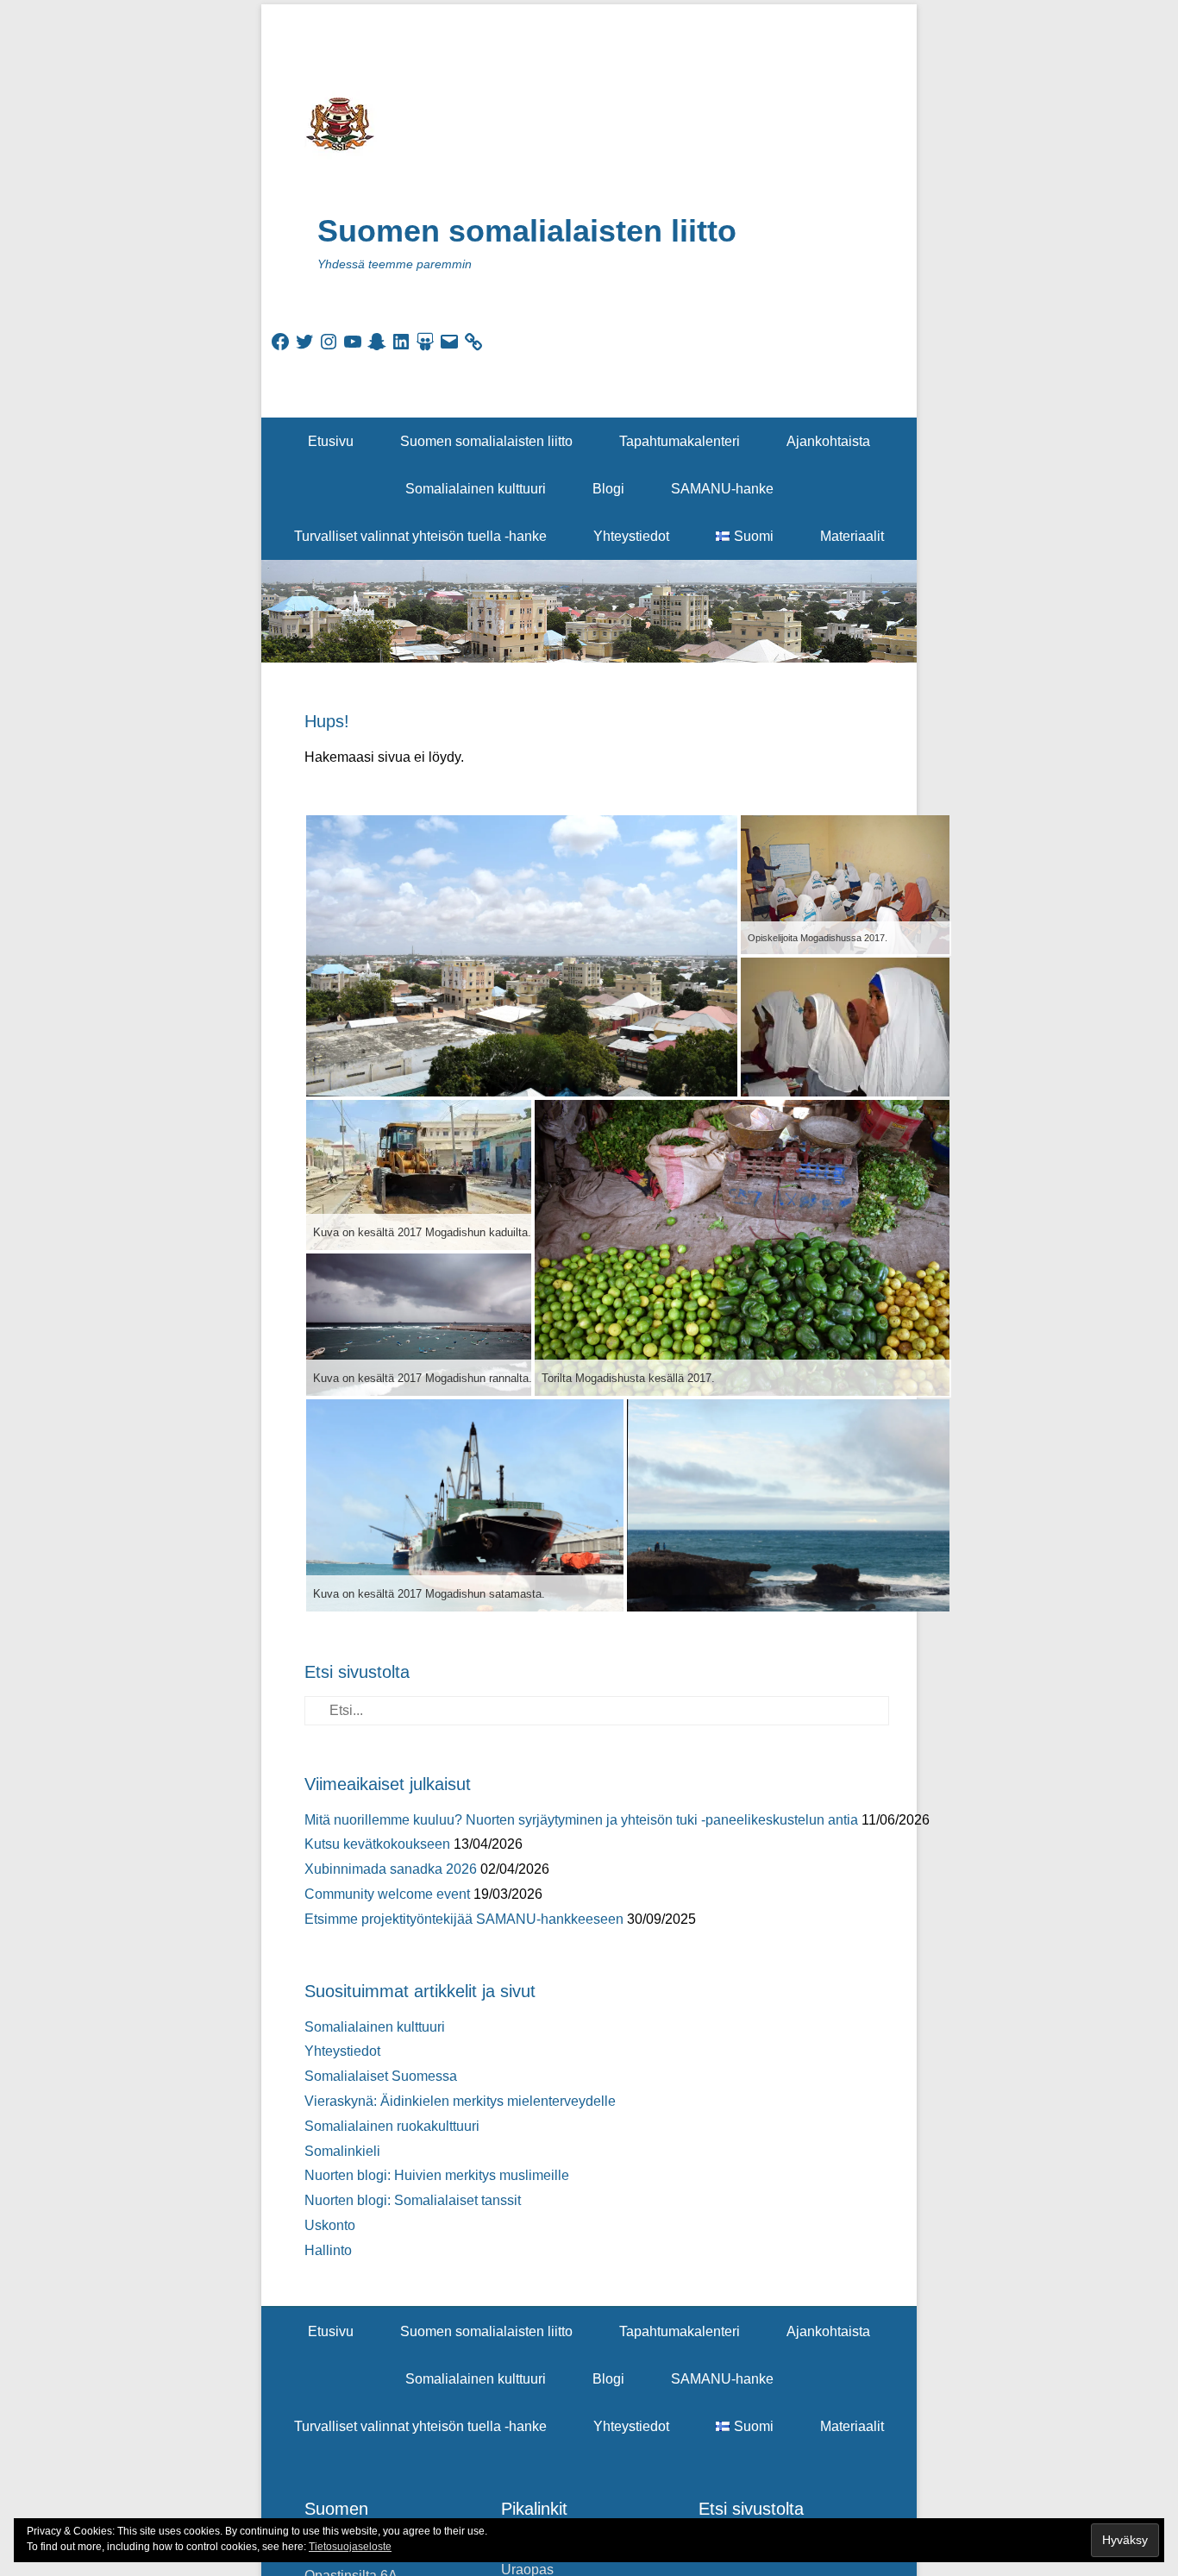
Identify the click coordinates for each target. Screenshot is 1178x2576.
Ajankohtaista (828, 441)
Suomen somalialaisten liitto (527, 231)
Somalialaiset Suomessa (381, 2076)
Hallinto (328, 2250)
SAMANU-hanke (722, 489)
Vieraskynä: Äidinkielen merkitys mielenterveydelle (460, 2101)
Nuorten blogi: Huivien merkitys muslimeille (437, 2175)
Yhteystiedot (631, 536)
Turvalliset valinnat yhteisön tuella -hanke (420, 536)
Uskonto (330, 2225)
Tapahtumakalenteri (680, 441)
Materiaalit (852, 536)
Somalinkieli (342, 2151)
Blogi (608, 489)
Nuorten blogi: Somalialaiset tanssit (413, 2200)
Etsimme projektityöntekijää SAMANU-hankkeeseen (464, 1919)
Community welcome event (387, 1894)
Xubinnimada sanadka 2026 (391, 1869)
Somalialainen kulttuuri (476, 489)
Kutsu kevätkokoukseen (377, 1844)
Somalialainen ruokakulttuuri (392, 2126)
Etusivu (331, 441)
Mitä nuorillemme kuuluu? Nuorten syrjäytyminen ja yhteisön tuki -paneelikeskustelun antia (581, 1820)
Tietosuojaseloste (350, 2547)
